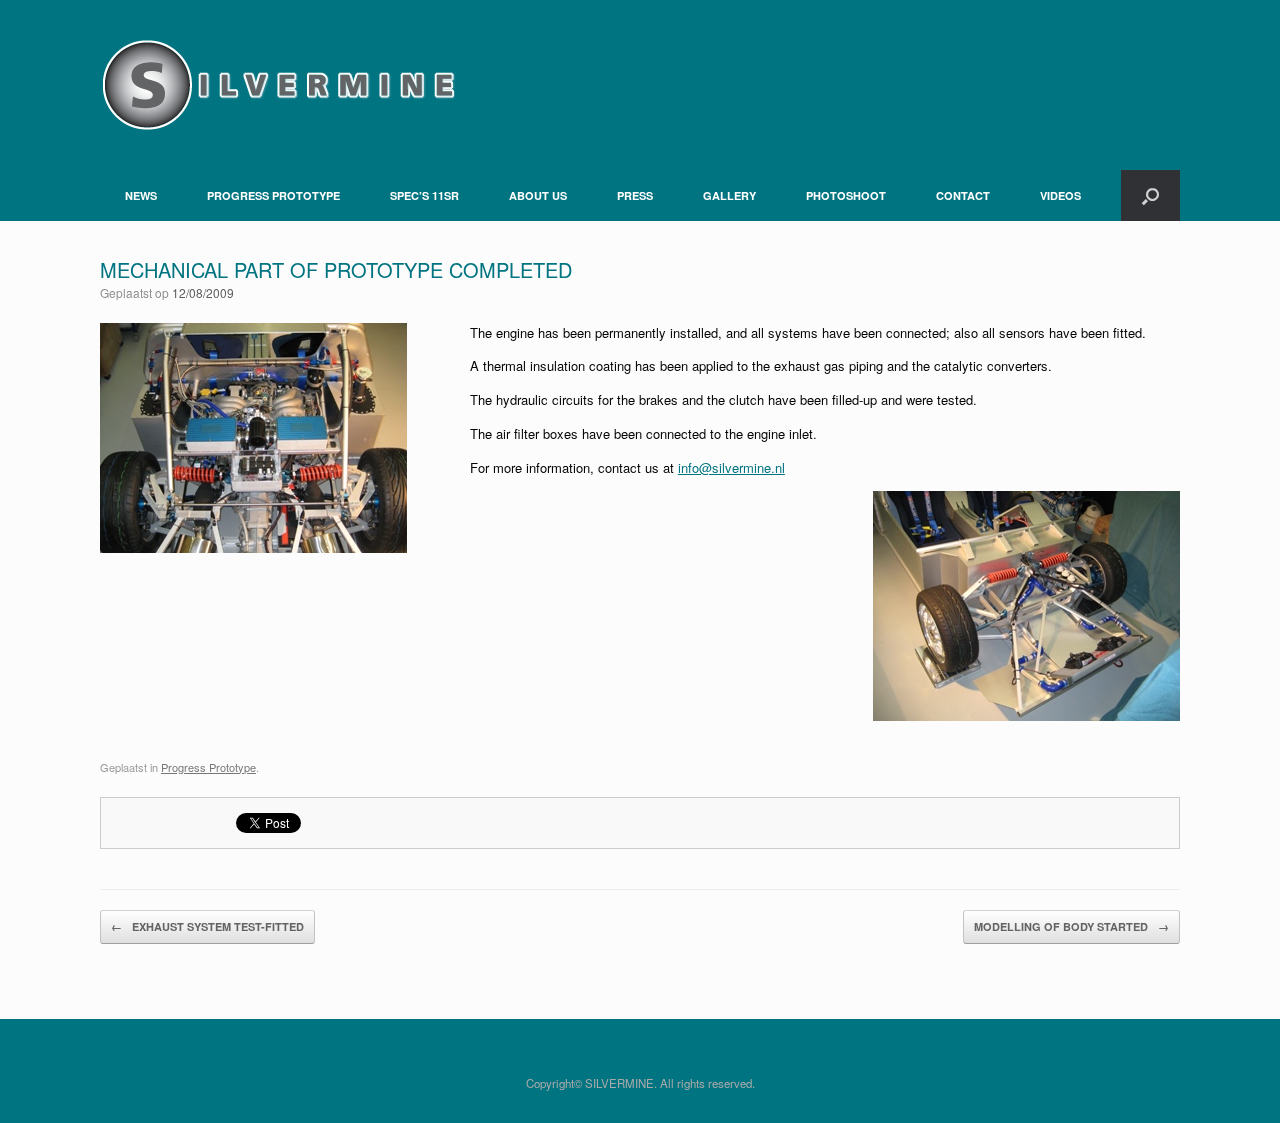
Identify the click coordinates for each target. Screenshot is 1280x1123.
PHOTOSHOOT (846, 195)
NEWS (141, 195)
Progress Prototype (208, 767)
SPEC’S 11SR (424, 195)
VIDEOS (1060, 195)
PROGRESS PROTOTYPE (273, 195)
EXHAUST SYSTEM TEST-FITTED (207, 926)
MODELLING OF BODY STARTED (1071, 926)
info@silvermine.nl (731, 467)
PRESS (635, 195)
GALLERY (729, 195)
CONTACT (963, 195)
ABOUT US (538, 195)
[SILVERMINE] (277, 85)
